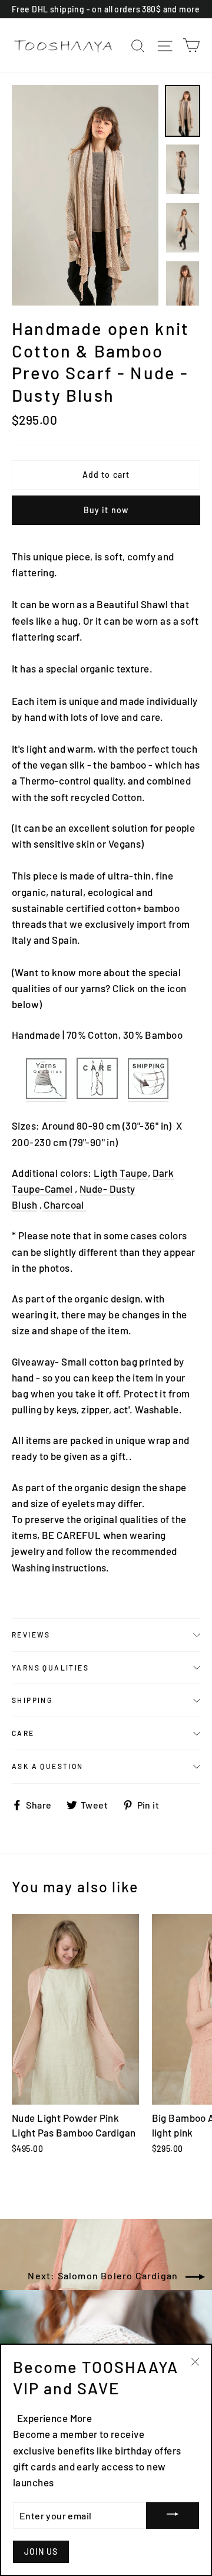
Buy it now (106, 510)
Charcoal (65, 1205)
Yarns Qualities (50, 1668)
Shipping (32, 1700)
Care (23, 1733)
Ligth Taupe (121, 1173)
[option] (85, 195)
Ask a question (48, 1766)
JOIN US (41, 2552)
